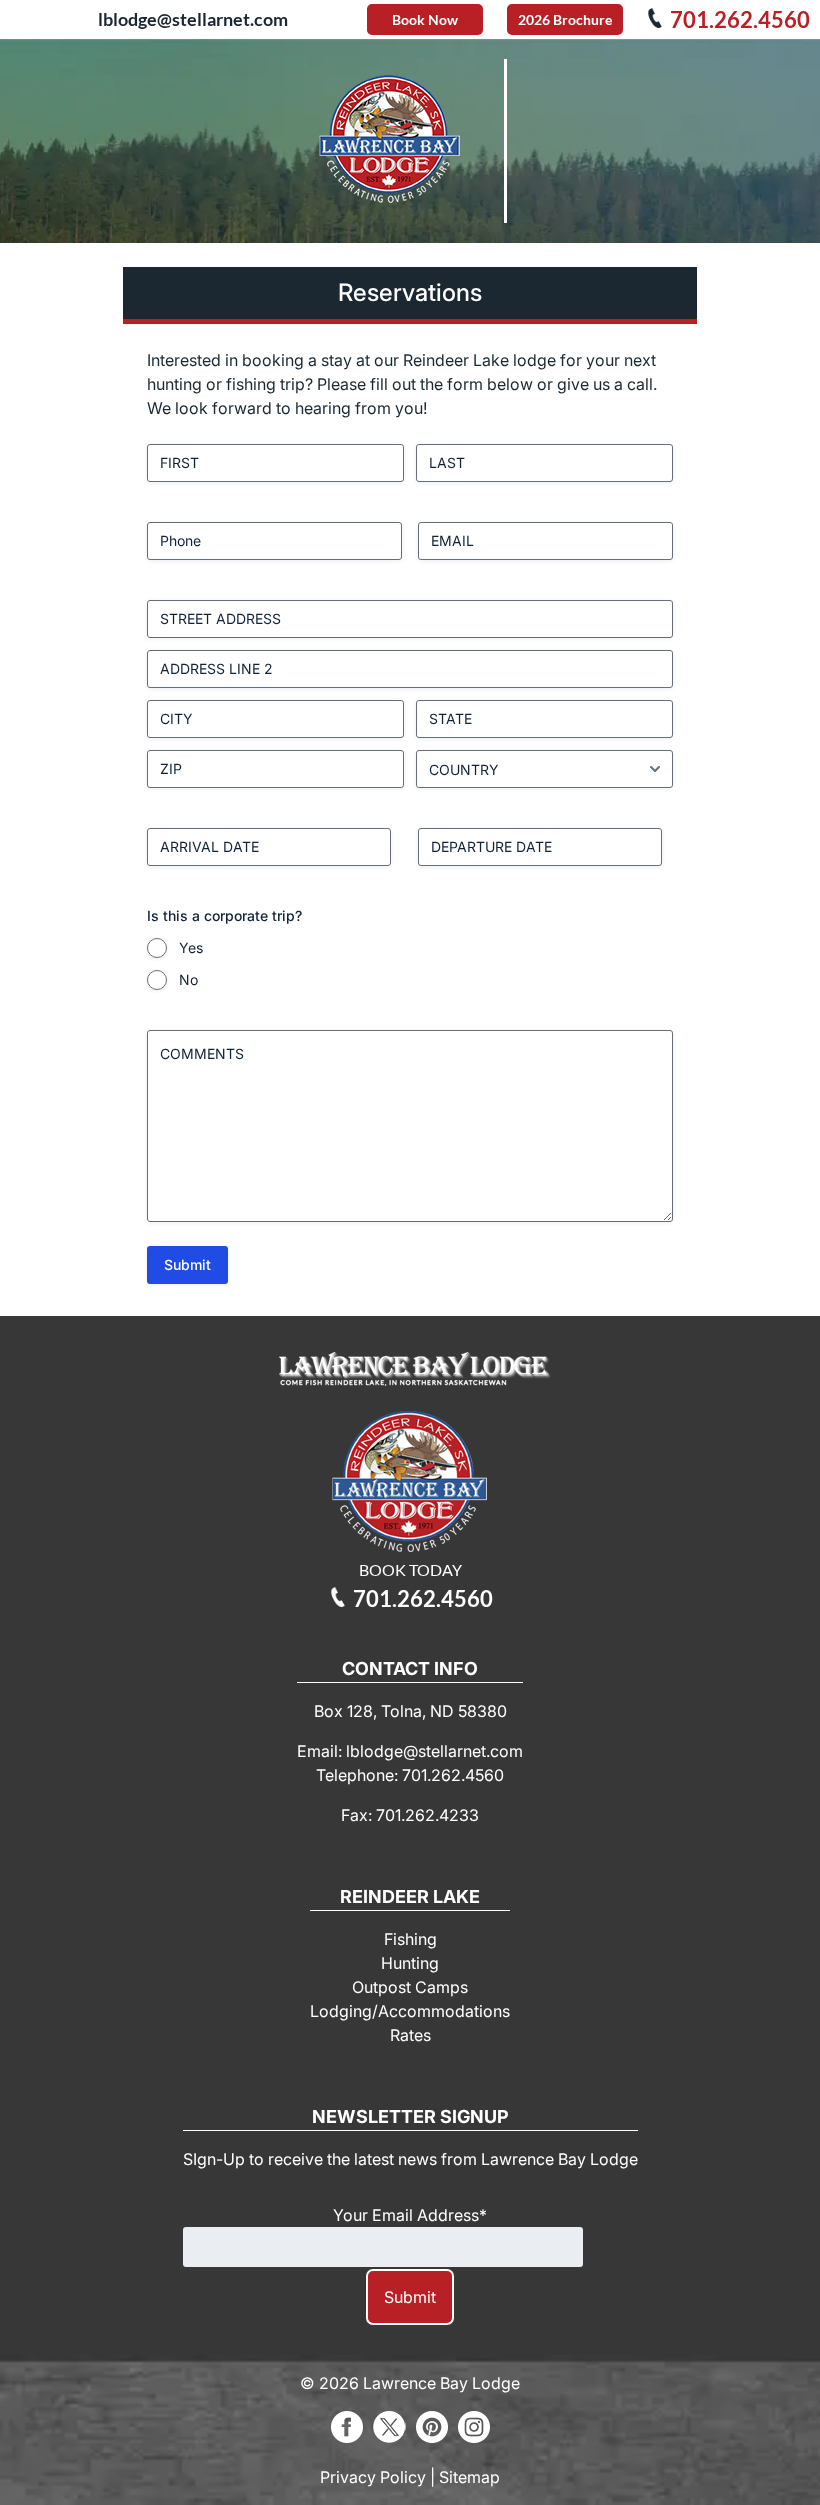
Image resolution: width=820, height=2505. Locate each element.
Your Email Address (410, 2215)
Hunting (410, 1963)
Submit (187, 1264)
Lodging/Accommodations (410, 2011)
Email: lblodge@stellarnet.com (410, 1751)
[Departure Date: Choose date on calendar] (674, 847)
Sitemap (469, 2477)
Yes (191, 947)
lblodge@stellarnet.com (193, 19)
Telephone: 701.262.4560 (410, 1775)
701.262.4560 (730, 19)
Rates (410, 2035)
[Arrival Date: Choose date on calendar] (403, 847)
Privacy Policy (373, 2477)
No (188, 979)
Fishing (410, 1939)
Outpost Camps (410, 1987)
